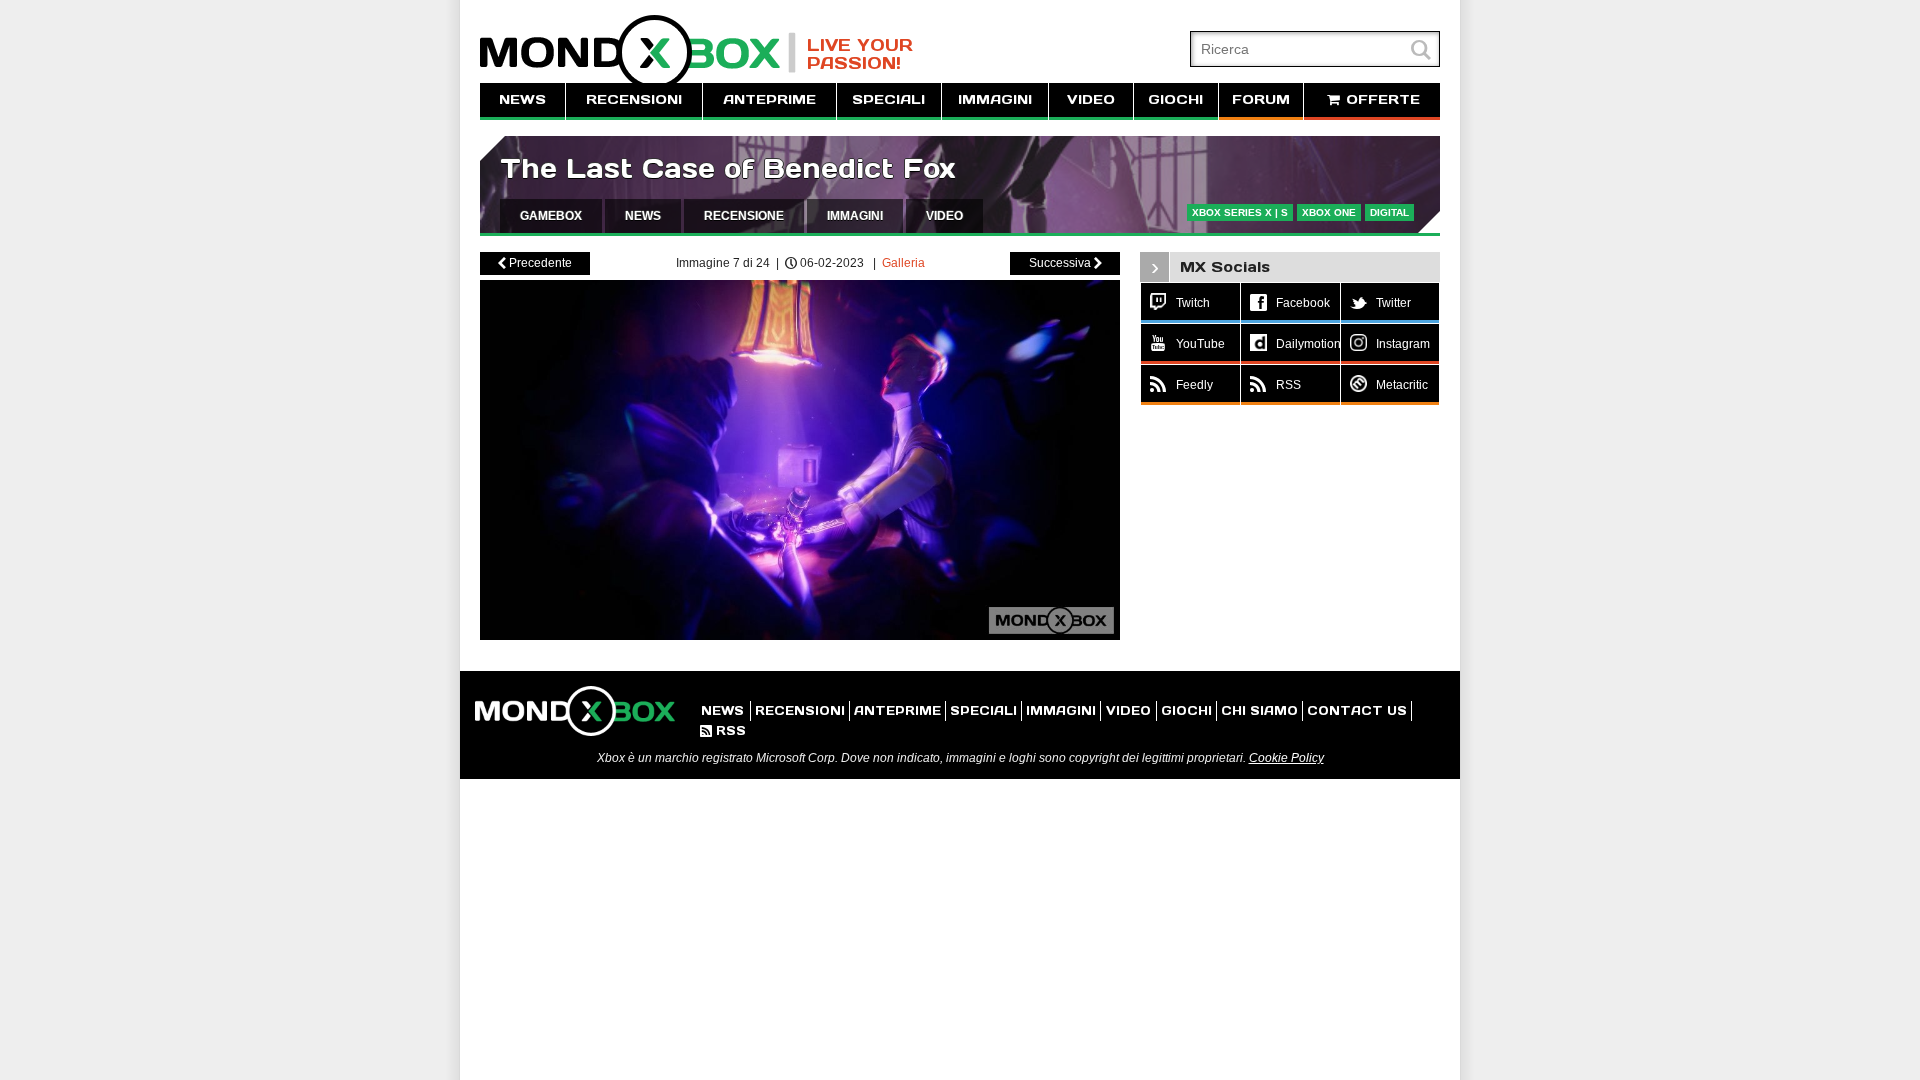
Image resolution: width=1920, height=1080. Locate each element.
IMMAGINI (995, 99)
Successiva (1065, 263)
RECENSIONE (744, 216)
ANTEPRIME (769, 99)
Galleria (903, 263)
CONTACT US (1357, 710)
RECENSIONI (634, 99)
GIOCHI (1175, 99)
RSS (723, 730)
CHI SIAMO (1259, 710)
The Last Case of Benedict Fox (727, 168)
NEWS (522, 99)
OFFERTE (1380, 99)
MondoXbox (638, 52)
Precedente (535, 263)
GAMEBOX (551, 216)
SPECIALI (888, 99)
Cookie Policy (1286, 758)
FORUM (1261, 99)
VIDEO (1091, 99)
